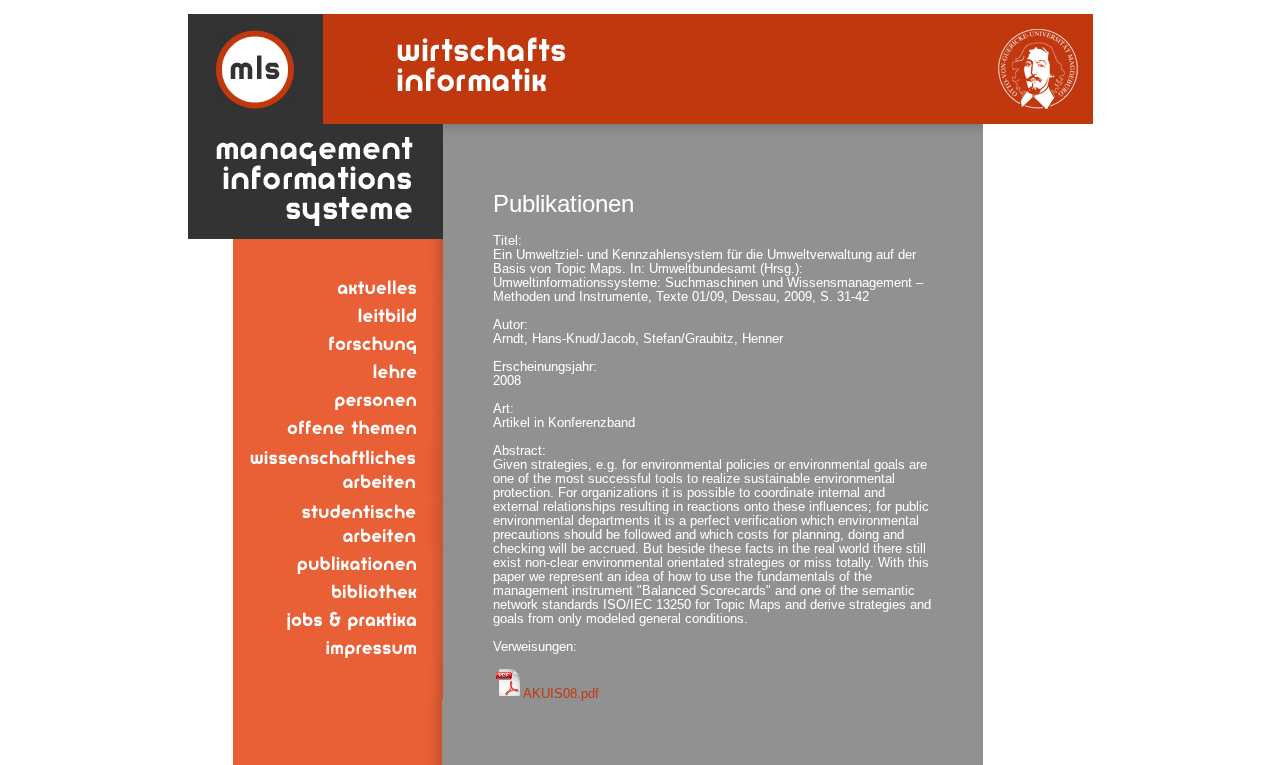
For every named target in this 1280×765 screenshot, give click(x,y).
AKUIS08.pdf (561, 693)
